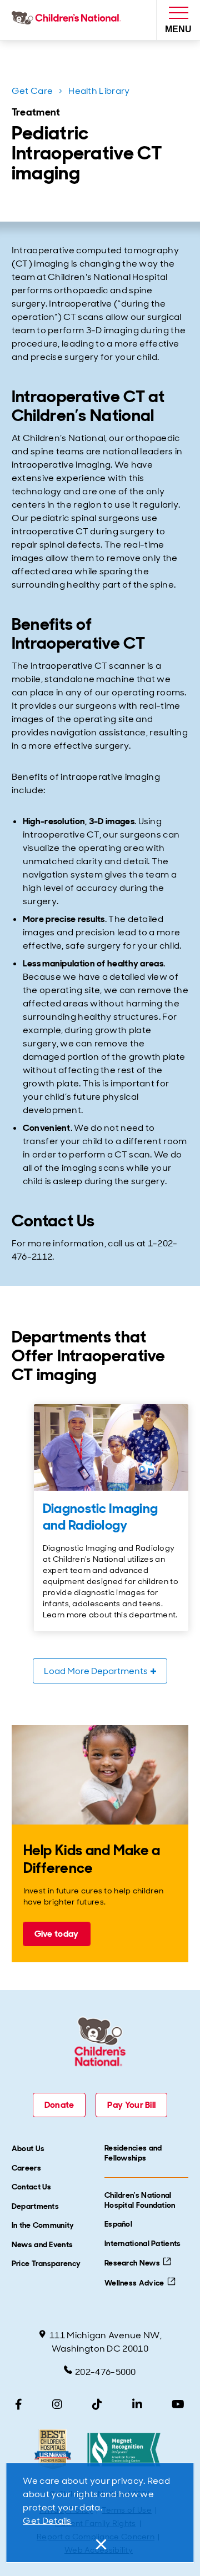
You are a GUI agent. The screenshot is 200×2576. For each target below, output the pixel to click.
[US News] (52, 2450)
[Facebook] (19, 2404)
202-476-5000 (106, 2372)
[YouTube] (178, 2404)
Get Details (47, 2521)
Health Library (99, 91)
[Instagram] (57, 2404)
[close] (100, 2544)
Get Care (32, 91)
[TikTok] (97, 2404)
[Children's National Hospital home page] (69, 20)
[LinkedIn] (137, 2404)
